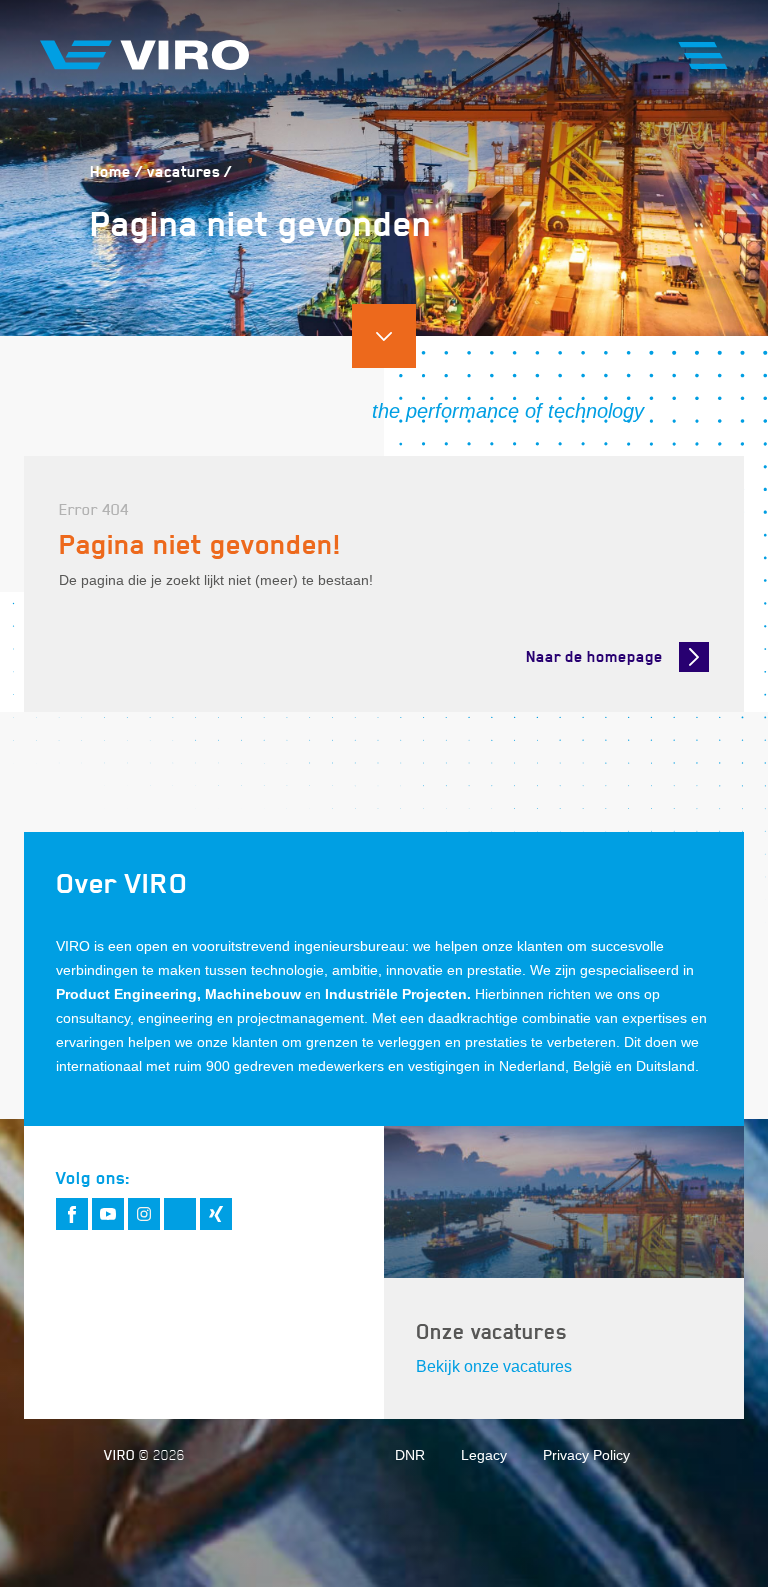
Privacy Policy (586, 1455)
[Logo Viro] (144, 55)
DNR (410, 1455)
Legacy (484, 1455)
